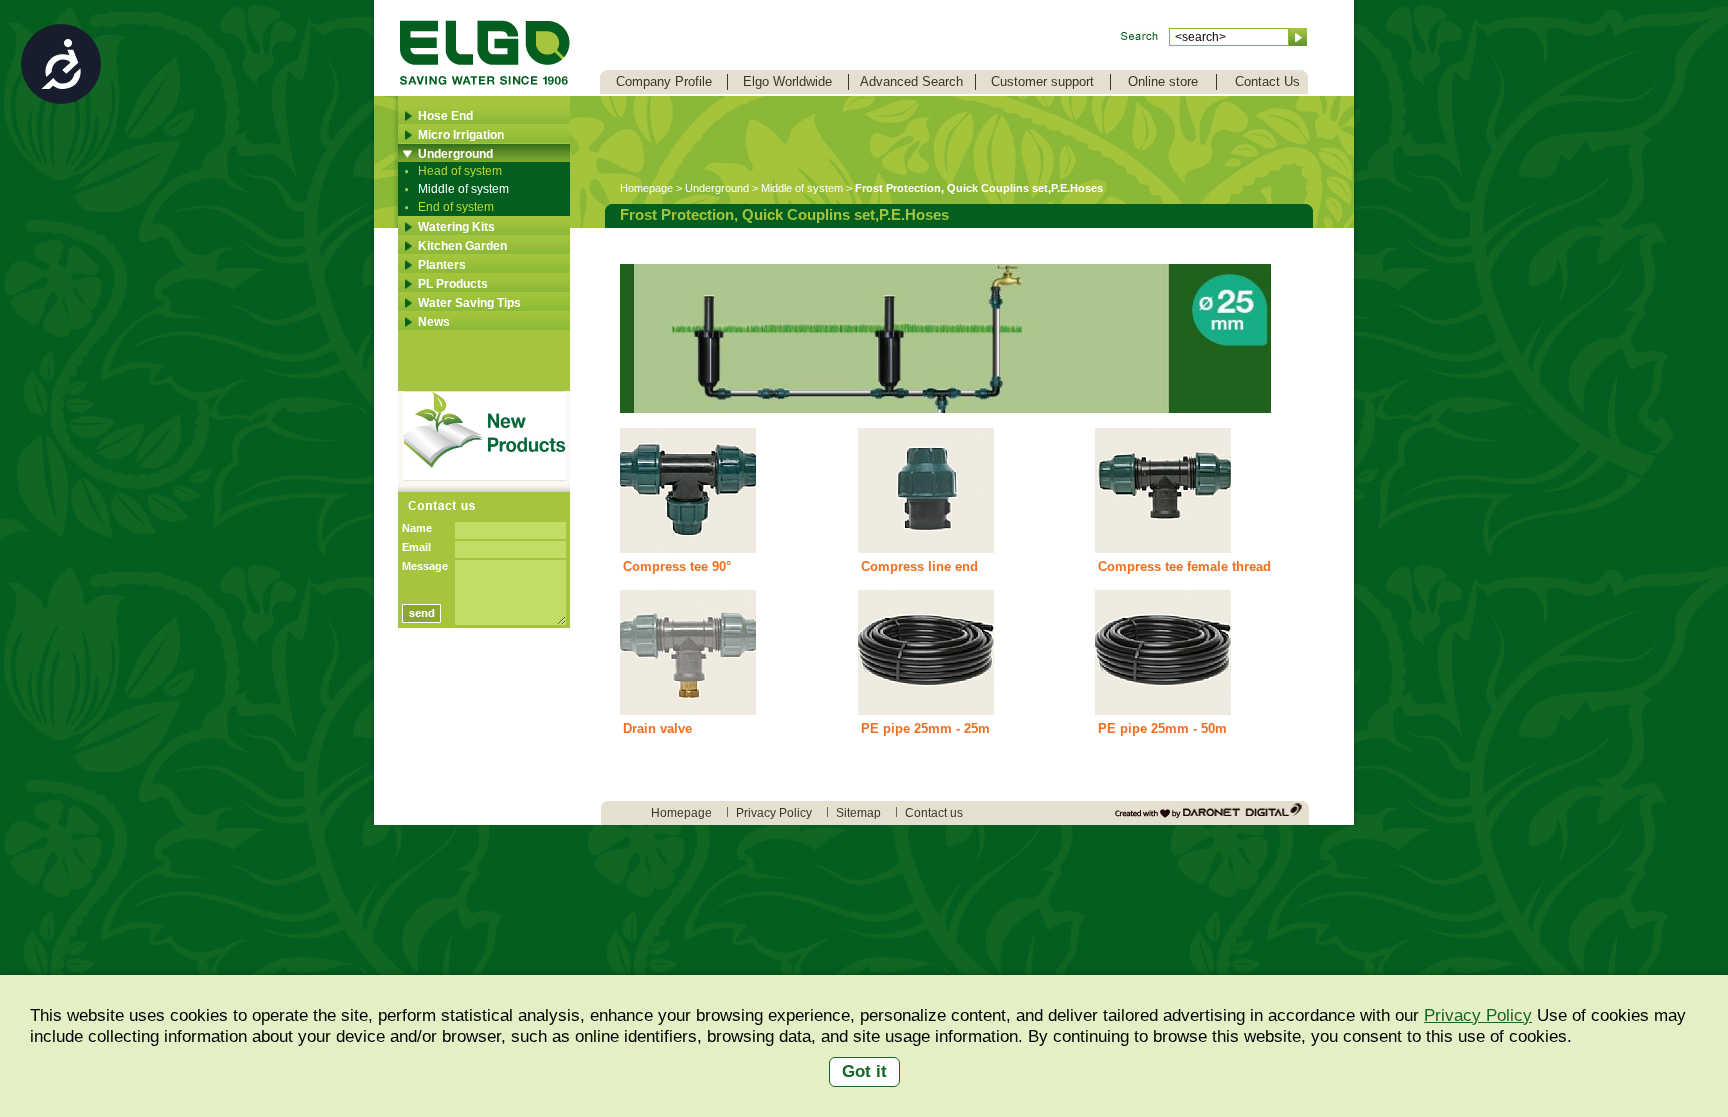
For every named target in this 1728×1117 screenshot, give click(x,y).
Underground (455, 154)
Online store (1163, 81)
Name (417, 528)
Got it (864, 1071)
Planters (442, 265)
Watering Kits (456, 227)
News (434, 322)
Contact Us (1267, 81)
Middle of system (463, 189)
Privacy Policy (1478, 1015)
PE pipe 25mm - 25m (925, 728)
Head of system (460, 171)
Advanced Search (911, 81)
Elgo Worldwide (787, 81)
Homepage (646, 188)
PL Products (453, 284)
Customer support (1042, 81)
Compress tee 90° (677, 566)
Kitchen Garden (462, 246)
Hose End (445, 116)
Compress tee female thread (1184, 566)
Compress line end (919, 566)
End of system (456, 207)
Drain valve (657, 728)
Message (425, 566)
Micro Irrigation (461, 135)
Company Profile (664, 81)
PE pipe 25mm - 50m (1162, 728)
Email (416, 547)
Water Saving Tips (469, 303)
